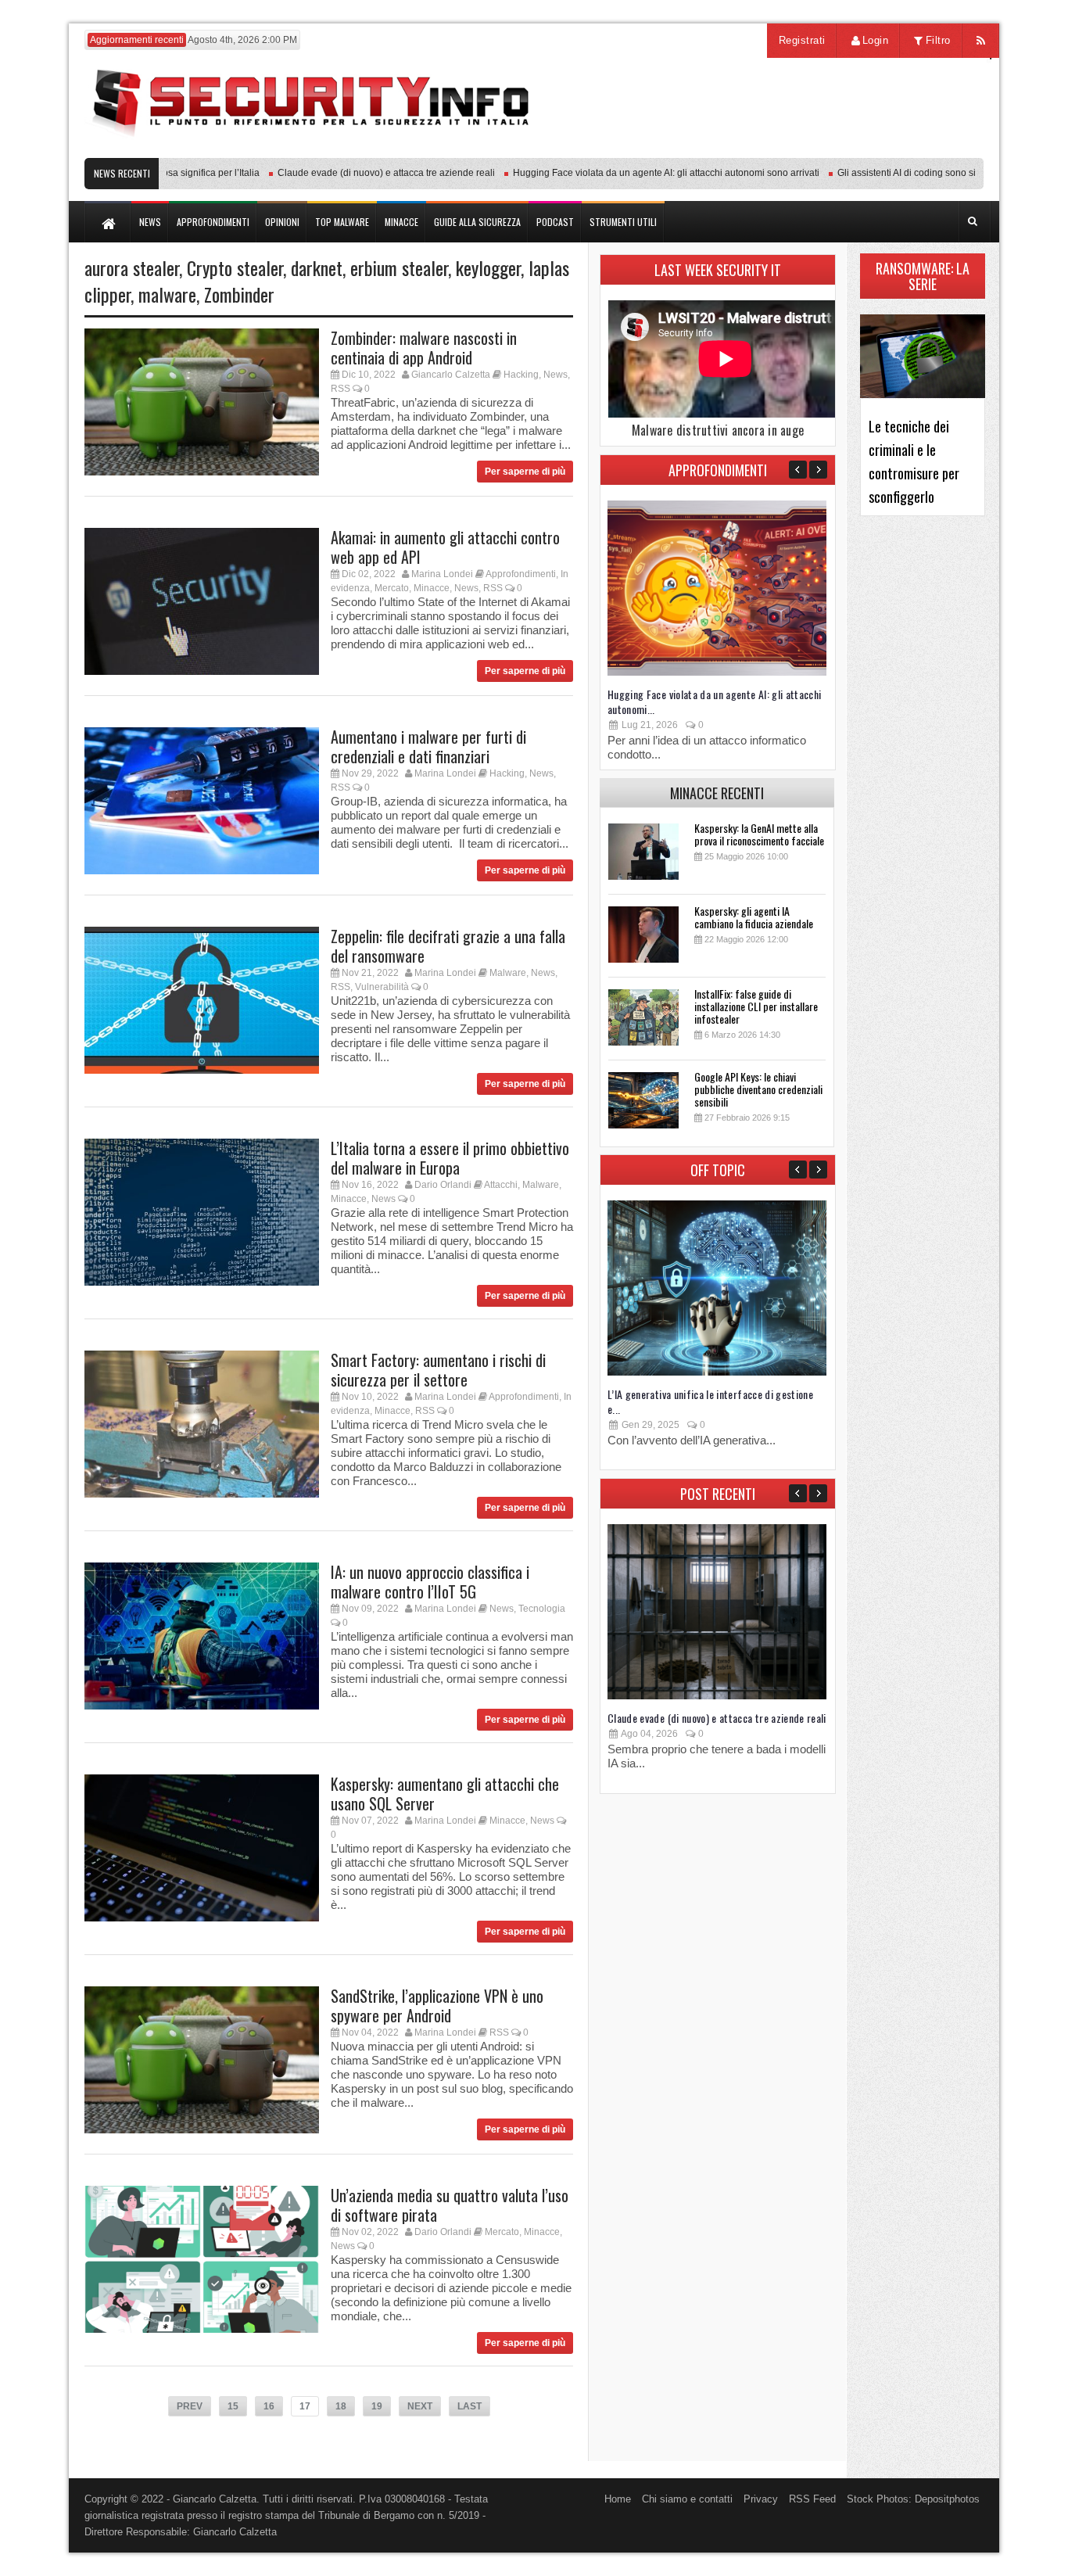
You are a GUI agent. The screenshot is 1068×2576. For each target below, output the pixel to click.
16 (269, 2406)
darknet (317, 267)
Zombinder (239, 294)
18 (341, 2406)
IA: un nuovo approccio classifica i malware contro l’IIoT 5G (430, 1582)
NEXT (420, 2406)
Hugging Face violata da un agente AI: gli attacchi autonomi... (715, 701)
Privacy (761, 2499)
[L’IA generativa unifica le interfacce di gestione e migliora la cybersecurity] (717, 1372)
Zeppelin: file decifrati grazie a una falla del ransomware (448, 946)
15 (233, 2406)
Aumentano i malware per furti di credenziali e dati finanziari (428, 746)
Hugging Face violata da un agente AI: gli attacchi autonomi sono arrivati (628, 173)
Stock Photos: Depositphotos (913, 2499)
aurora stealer (132, 267)
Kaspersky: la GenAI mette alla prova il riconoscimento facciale (759, 834)
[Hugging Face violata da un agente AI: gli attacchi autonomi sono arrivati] (717, 672)
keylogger (488, 267)
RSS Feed (812, 2499)
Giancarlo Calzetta (451, 375)
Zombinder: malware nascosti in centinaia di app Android (424, 348)
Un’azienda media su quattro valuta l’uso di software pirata (450, 2205)
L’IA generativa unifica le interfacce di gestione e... (710, 1401)
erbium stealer (399, 267)
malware (167, 294)
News (556, 375)
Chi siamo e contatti (687, 2499)
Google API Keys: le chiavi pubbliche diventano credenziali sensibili (758, 1089)
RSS (340, 389)
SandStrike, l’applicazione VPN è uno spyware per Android (437, 2006)
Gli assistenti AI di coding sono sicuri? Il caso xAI (901, 173)
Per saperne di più (525, 472)
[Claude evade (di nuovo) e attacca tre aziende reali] (717, 1696)
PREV (190, 2406)
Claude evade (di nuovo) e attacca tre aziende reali (348, 173)
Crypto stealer (235, 267)
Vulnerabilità (382, 987)
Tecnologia (542, 1609)
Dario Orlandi (443, 1185)
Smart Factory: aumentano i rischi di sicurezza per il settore (438, 1370)
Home (618, 2499)
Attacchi (501, 1185)
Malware (508, 973)
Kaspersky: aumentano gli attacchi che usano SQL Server (445, 1794)
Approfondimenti (521, 574)
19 (377, 2406)
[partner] (880, 150)
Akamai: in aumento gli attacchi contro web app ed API (445, 547)
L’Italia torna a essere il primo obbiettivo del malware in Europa (450, 1158)
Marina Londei (442, 574)
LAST (469, 2406)
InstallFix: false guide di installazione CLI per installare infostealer (756, 1006)
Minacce (432, 588)
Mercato (392, 588)
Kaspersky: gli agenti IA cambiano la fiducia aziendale (754, 917)
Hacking (521, 375)
